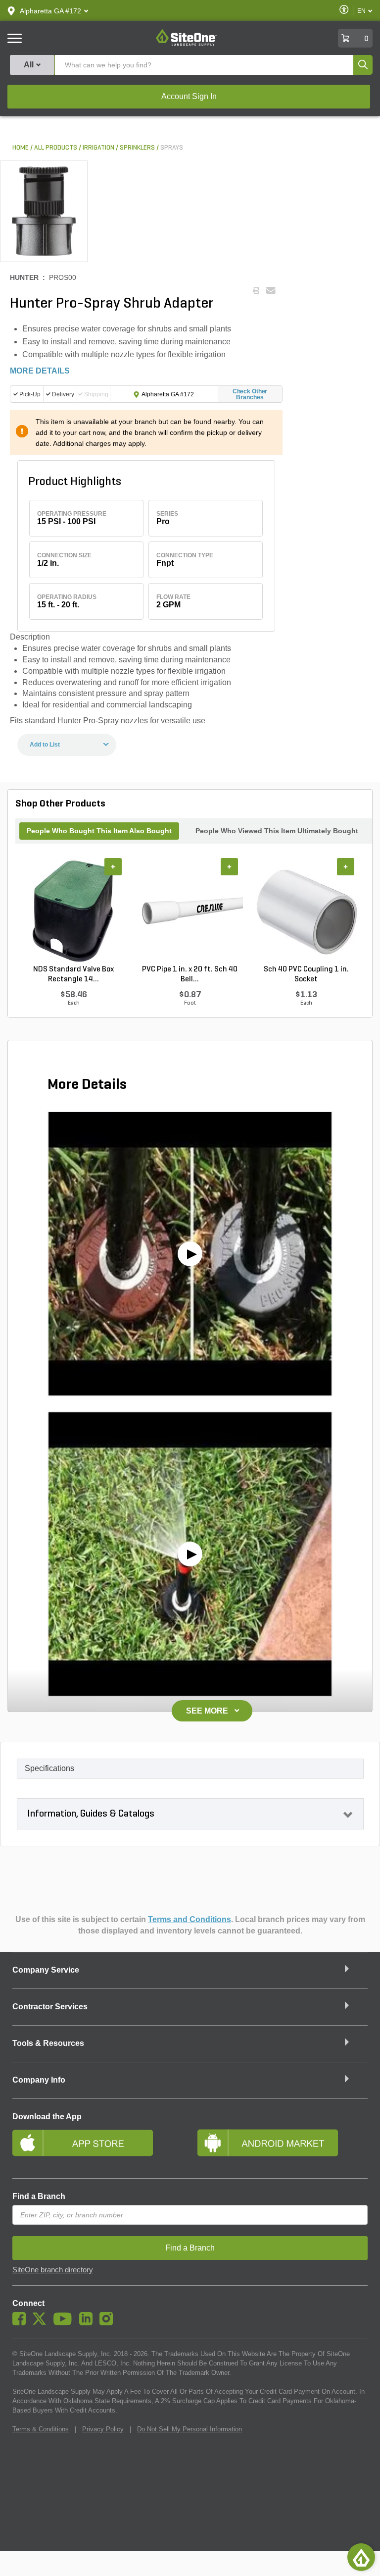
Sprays (172, 148)
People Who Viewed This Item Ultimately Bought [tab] (277, 831)
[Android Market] (283, 2147)
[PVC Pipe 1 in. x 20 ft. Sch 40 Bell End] (190, 912)
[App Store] (97, 2147)
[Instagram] (109, 2323)
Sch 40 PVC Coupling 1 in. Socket (306, 974)
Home (21, 148)
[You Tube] (65, 2323)
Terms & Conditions (41, 2429)
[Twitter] (42, 2323)
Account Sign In (189, 96)
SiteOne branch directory (53, 2270)
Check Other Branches (250, 394)
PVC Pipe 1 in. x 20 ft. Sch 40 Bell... (190, 974)
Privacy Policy (103, 2429)
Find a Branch (39, 2196)
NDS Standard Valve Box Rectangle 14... (73, 974)
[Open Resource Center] (361, 2557)
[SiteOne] (186, 44)
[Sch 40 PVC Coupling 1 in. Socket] (306, 912)
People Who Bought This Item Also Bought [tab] (99, 831)
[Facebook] (22, 2323)
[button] (50, 11)
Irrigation (98, 148)
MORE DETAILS (40, 371)
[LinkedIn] (88, 2323)
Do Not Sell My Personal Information (190, 2429)
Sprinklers (137, 148)
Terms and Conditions (190, 1919)
